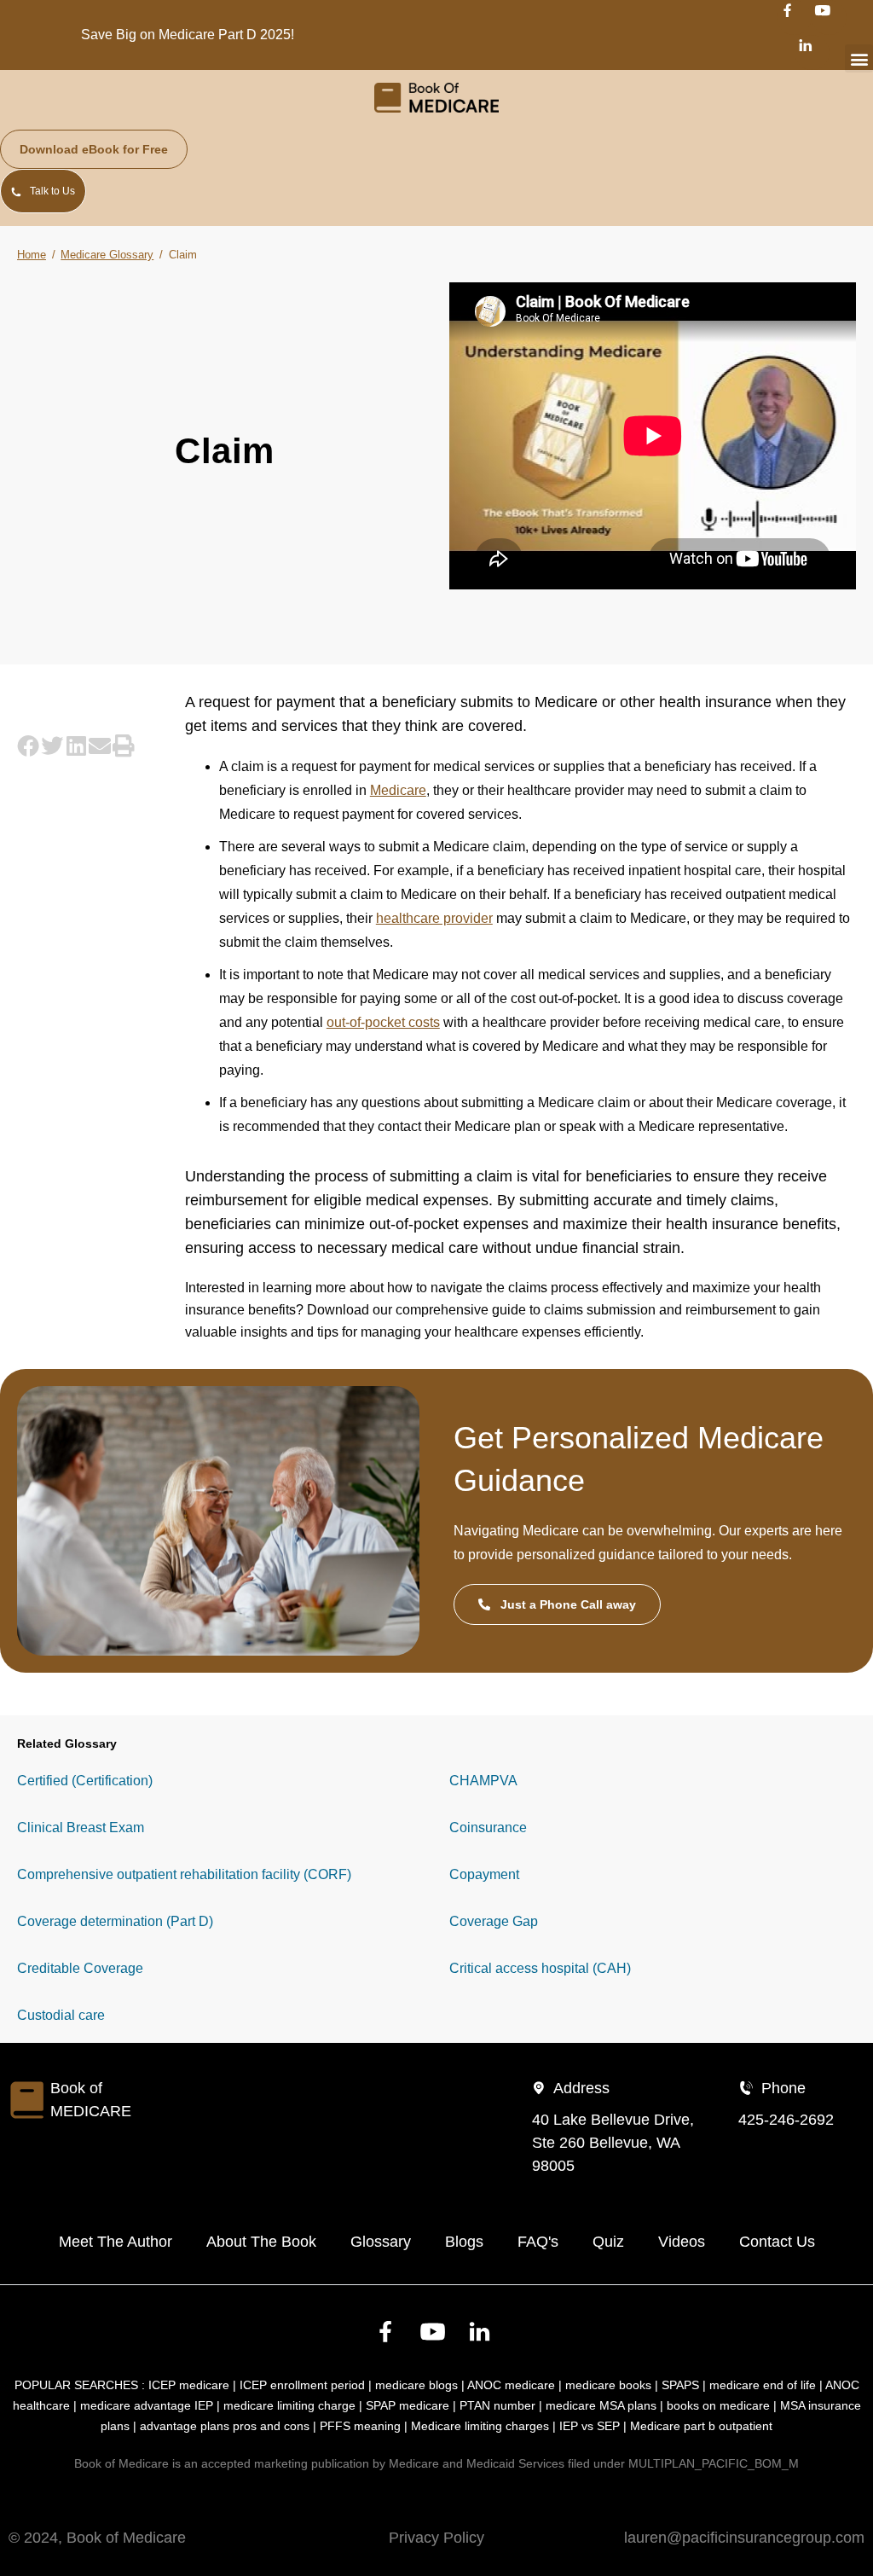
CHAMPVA (483, 1781)
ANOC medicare (511, 2385)
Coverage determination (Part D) (115, 1921)
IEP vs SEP (590, 2426)
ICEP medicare (189, 2385)
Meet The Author (116, 2242)
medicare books (608, 2385)
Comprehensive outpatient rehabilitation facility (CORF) (184, 1874)
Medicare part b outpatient (701, 2426)
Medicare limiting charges (480, 2426)
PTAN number (497, 2405)
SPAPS (680, 2385)
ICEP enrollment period (302, 2385)
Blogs (464, 2242)
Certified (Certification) (85, 1781)
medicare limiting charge (289, 2405)
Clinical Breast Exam (81, 1828)
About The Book (261, 2242)
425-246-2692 (786, 2120)
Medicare (398, 790)
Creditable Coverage (80, 1968)
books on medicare (718, 2405)
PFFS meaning (360, 2426)
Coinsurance (488, 1828)
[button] (859, 58)
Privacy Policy (436, 2538)
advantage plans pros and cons (225, 2426)
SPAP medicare (408, 2405)
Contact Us (777, 2242)
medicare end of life (763, 2385)
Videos (682, 2242)
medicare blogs (416, 2385)
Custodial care (61, 2015)
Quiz (608, 2242)
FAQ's (538, 2242)
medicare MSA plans (601, 2405)
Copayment (484, 1874)
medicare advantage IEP (147, 2405)
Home (32, 255)
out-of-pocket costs (383, 1022)
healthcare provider (434, 918)
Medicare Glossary (107, 255)
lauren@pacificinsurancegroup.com (744, 2538)
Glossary (381, 2242)
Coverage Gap (494, 1921)
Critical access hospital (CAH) (540, 1968)
